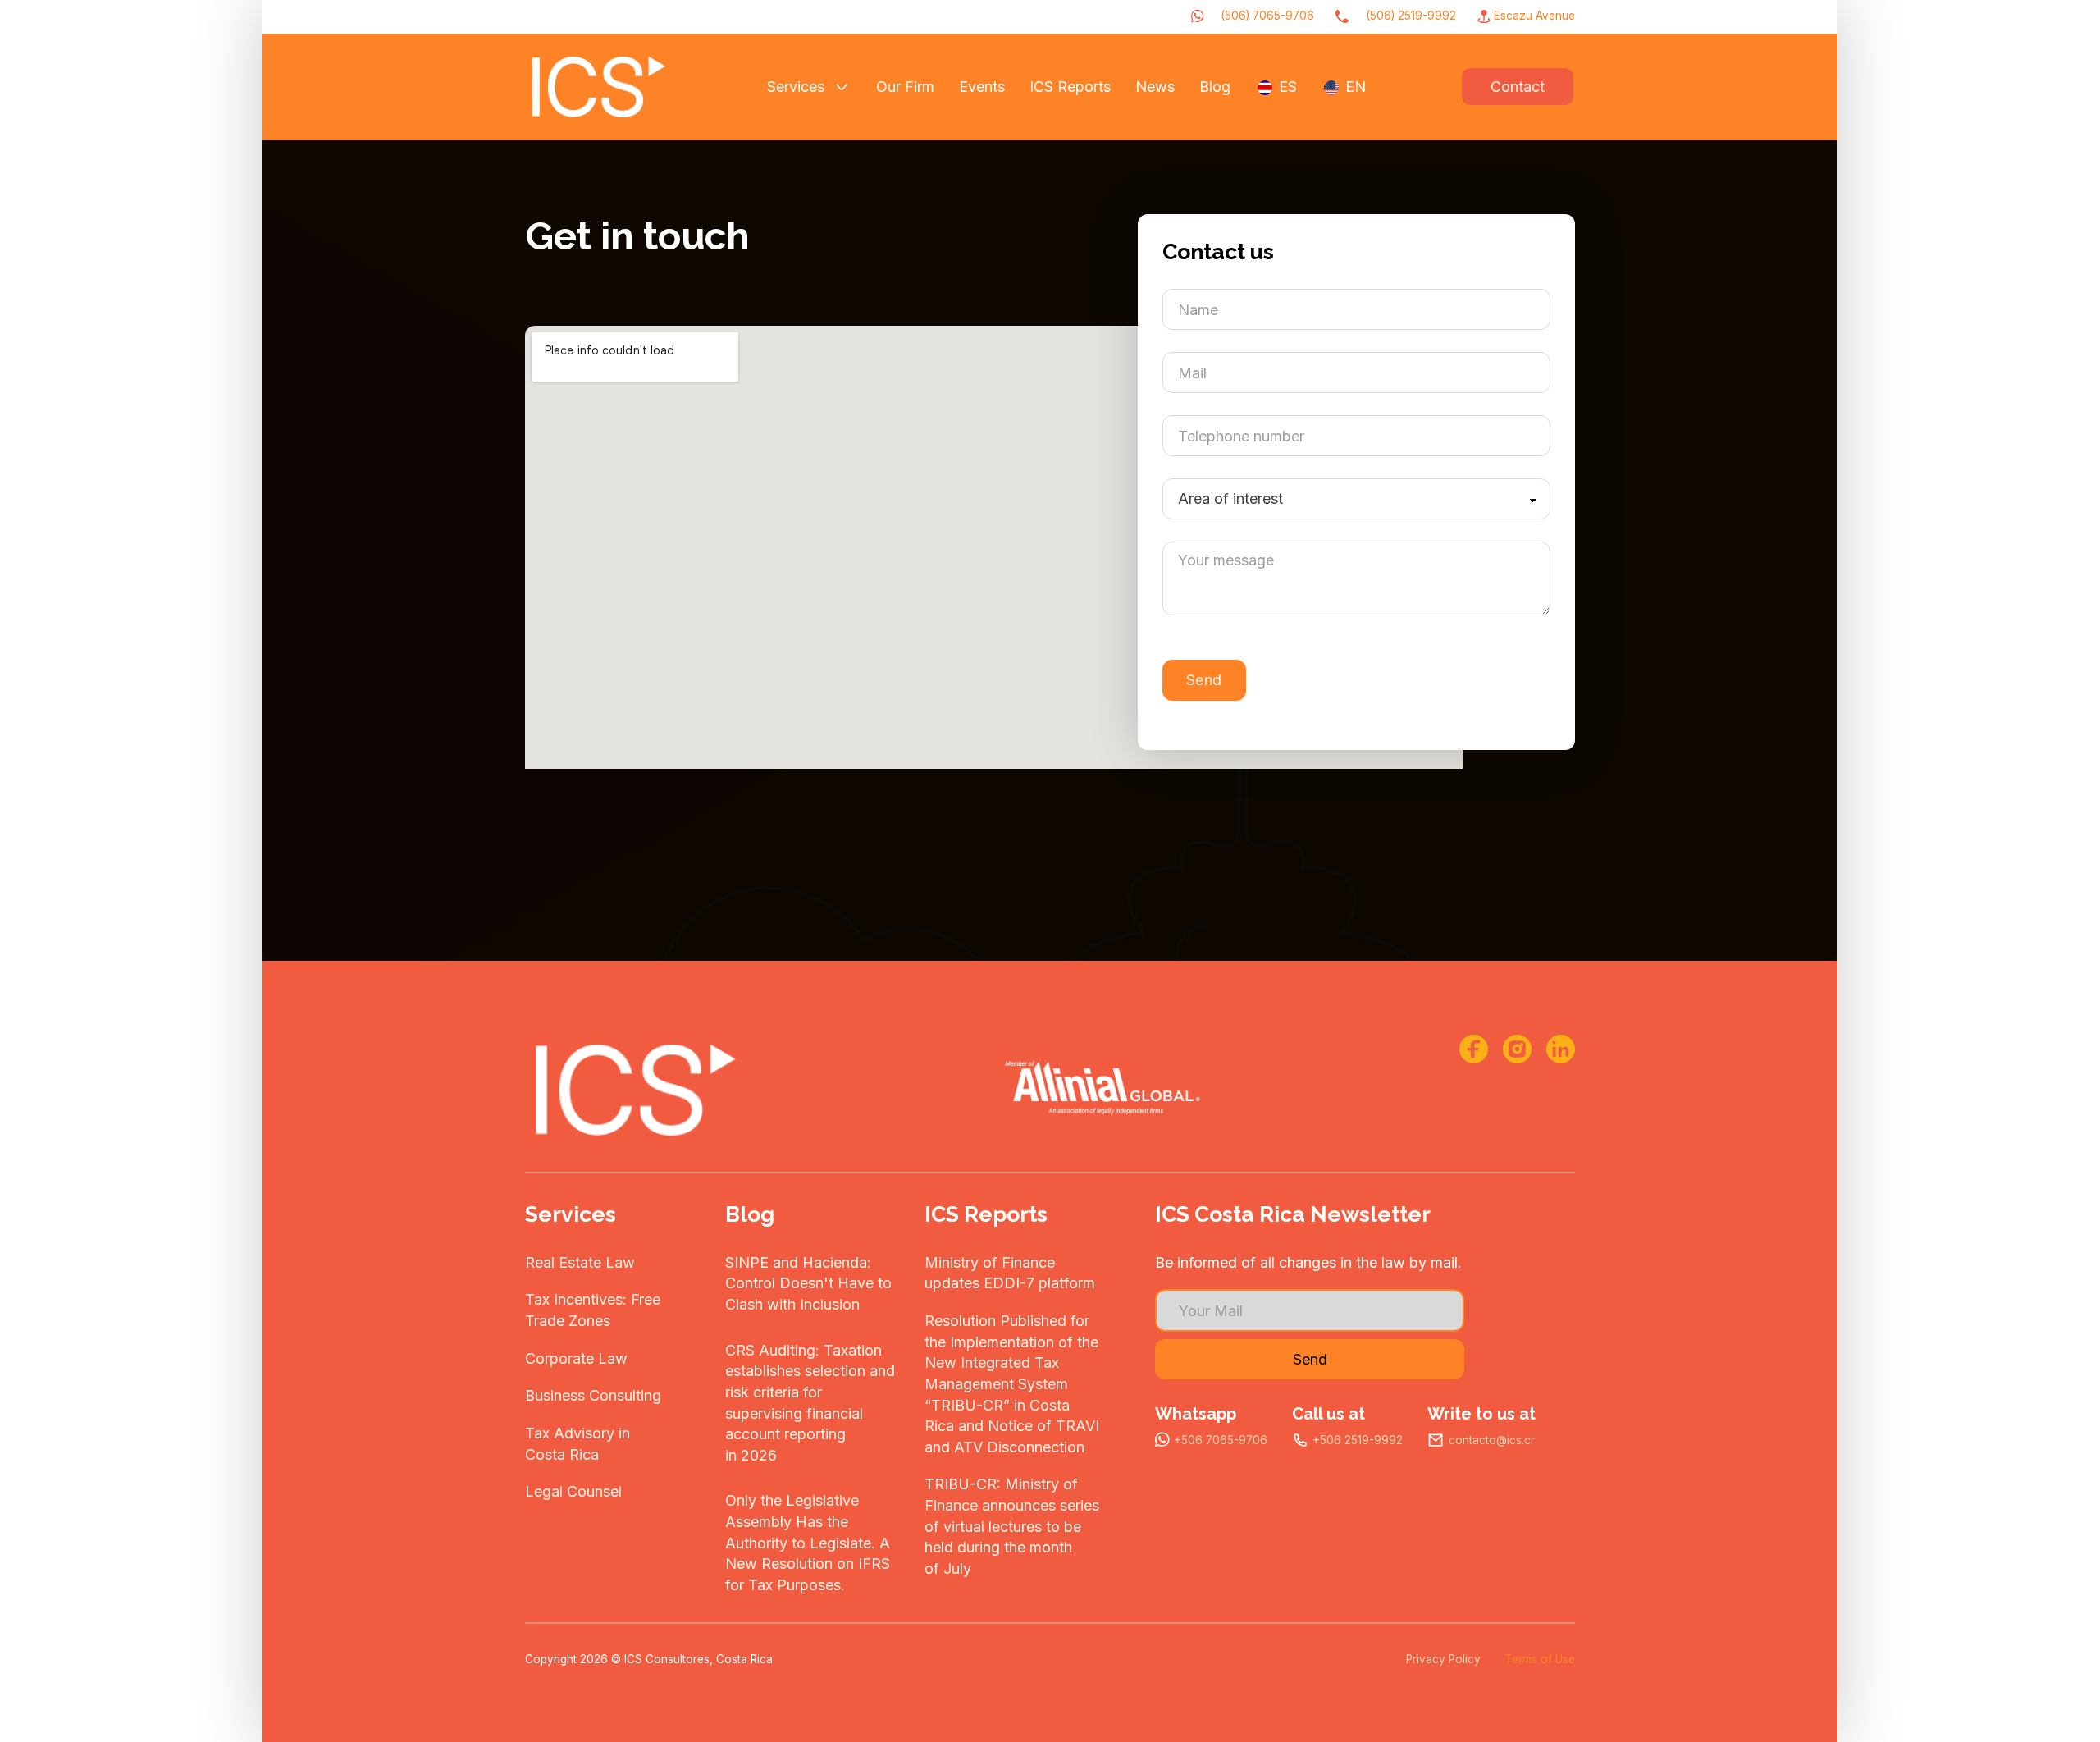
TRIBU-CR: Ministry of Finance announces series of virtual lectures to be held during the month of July (1012, 1526)
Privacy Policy (1443, 1659)
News (1155, 87)
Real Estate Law (580, 1262)
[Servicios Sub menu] (842, 87)
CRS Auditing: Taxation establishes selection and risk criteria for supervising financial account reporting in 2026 (810, 1403)
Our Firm (905, 87)
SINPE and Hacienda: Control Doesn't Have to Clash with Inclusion (808, 1283)
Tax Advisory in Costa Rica (577, 1444)
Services (796, 87)
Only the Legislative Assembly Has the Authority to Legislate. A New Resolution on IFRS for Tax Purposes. (808, 1543)
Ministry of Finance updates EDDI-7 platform (1010, 1273)
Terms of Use (1540, 1659)
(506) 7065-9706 (1267, 16)
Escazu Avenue (1534, 16)
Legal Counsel (573, 1491)
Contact (1518, 87)
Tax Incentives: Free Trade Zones (593, 1310)
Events (982, 87)
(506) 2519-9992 (1411, 16)
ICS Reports (1070, 87)
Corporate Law (576, 1358)
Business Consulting (593, 1395)
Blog (1215, 87)
